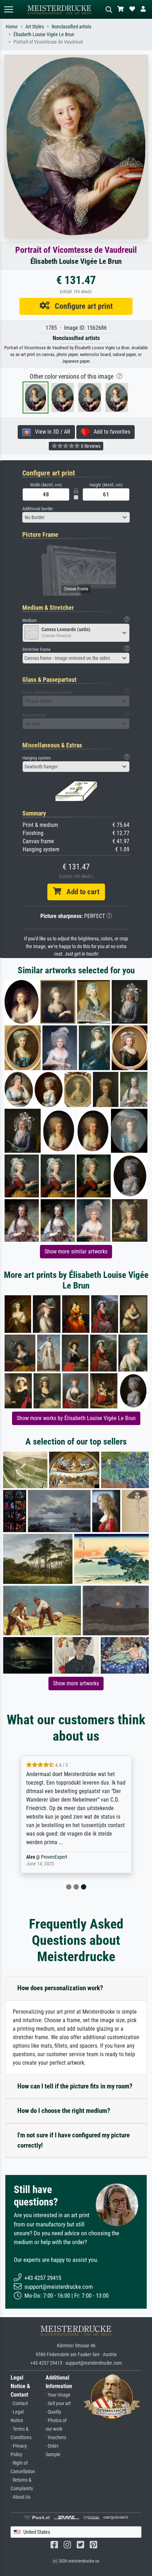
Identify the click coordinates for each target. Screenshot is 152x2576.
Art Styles (35, 27)
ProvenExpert (54, 1857)
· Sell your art (58, 2403)
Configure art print (81, 306)
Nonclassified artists (71, 27)
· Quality (53, 2412)
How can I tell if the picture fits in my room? (75, 2086)
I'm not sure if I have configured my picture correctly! (74, 2140)
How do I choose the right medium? (64, 2111)
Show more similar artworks (76, 1251)
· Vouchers (56, 2438)
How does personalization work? (60, 1988)
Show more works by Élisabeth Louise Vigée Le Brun (76, 1418)
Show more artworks (76, 1683)
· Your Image (58, 2395)
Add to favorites (110, 432)
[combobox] (76, 517)
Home (12, 27)
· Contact (19, 2403)
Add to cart (80, 892)
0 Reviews (90, 446)
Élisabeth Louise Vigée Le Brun (44, 35)
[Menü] (8, 9)
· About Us (21, 2497)
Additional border (38, 509)
